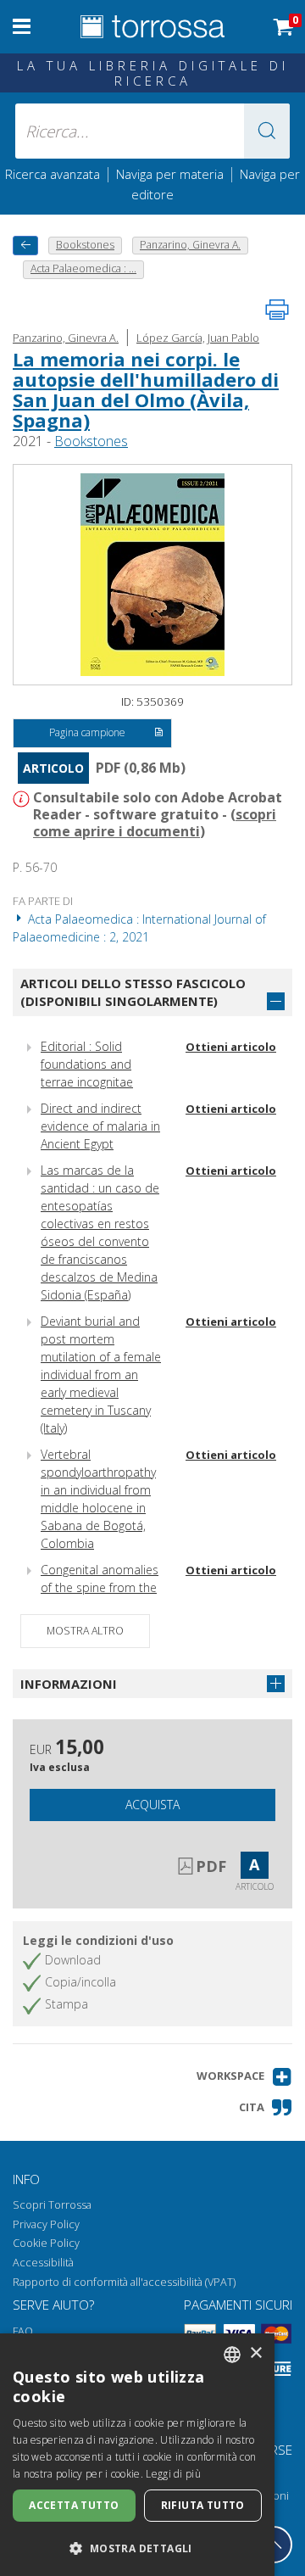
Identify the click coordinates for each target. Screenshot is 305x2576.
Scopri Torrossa (52, 2205)
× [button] (255, 2353)
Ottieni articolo (231, 1047)
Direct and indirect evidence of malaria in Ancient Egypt (100, 1126)
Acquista (152, 1805)
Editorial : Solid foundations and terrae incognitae (87, 1064)
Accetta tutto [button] (74, 2505)
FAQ (23, 2331)
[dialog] (137, 2455)
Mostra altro (85, 1631)
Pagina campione (87, 732)
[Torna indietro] (25, 246)
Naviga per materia (170, 174)
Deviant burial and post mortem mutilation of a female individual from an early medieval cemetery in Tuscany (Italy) (101, 1375)
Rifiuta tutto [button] (203, 2505)
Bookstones (91, 441)
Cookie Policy (46, 2243)
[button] (267, 131)
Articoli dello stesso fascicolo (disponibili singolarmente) (133, 992)
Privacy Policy (46, 2224)
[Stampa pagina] (277, 310)
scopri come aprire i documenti (155, 823)
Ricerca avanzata (53, 174)
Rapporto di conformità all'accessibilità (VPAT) (124, 2282)
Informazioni (69, 1684)
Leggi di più (173, 2474)
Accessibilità (43, 2263)
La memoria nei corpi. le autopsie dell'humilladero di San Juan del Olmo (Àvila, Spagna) (146, 390)
